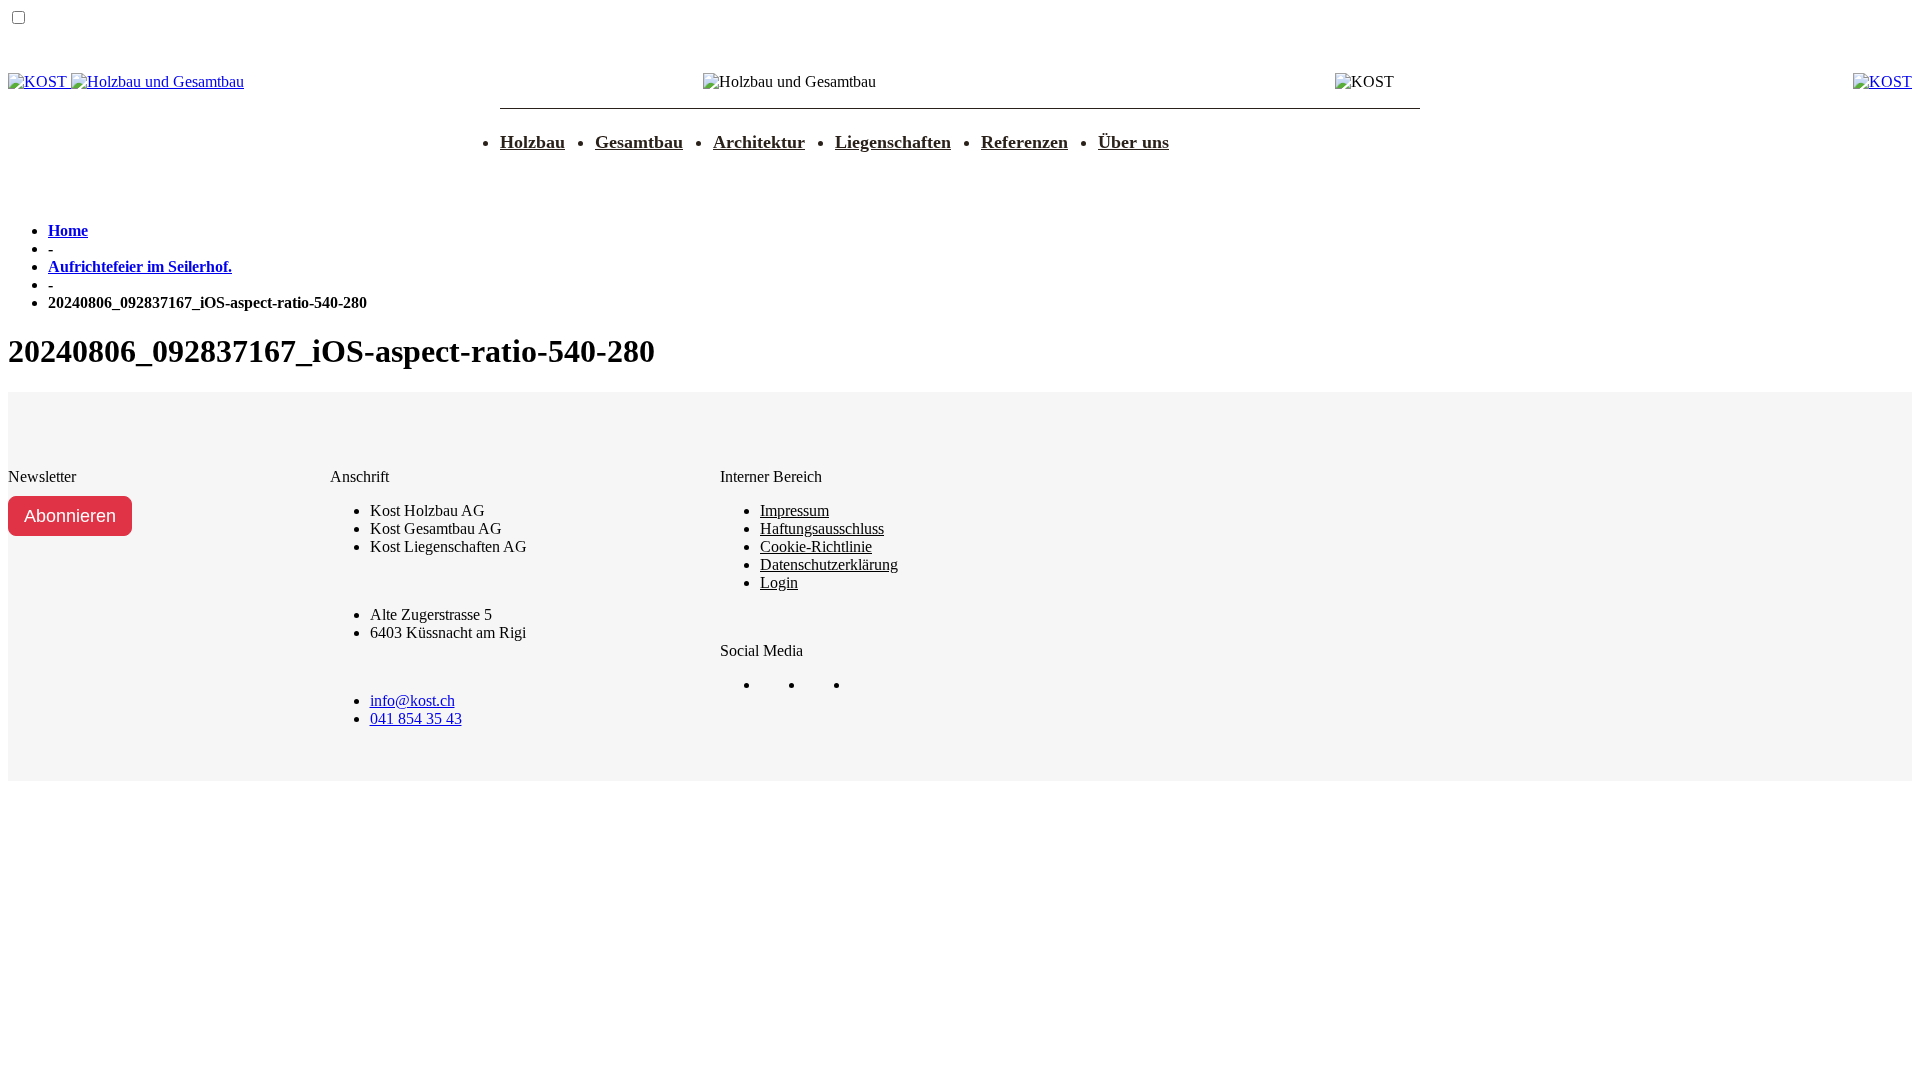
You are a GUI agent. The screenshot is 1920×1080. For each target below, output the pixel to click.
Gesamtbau (639, 142)
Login (779, 582)
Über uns (1133, 142)
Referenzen (1024, 142)
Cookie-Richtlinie (816, 546)
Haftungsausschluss (822, 528)
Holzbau (532, 142)
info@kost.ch (412, 700)
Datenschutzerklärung (829, 564)
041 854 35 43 (416, 718)
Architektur (759, 142)
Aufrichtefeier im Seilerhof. (140, 266)
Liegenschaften (893, 142)
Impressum (794, 510)
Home (68, 230)
